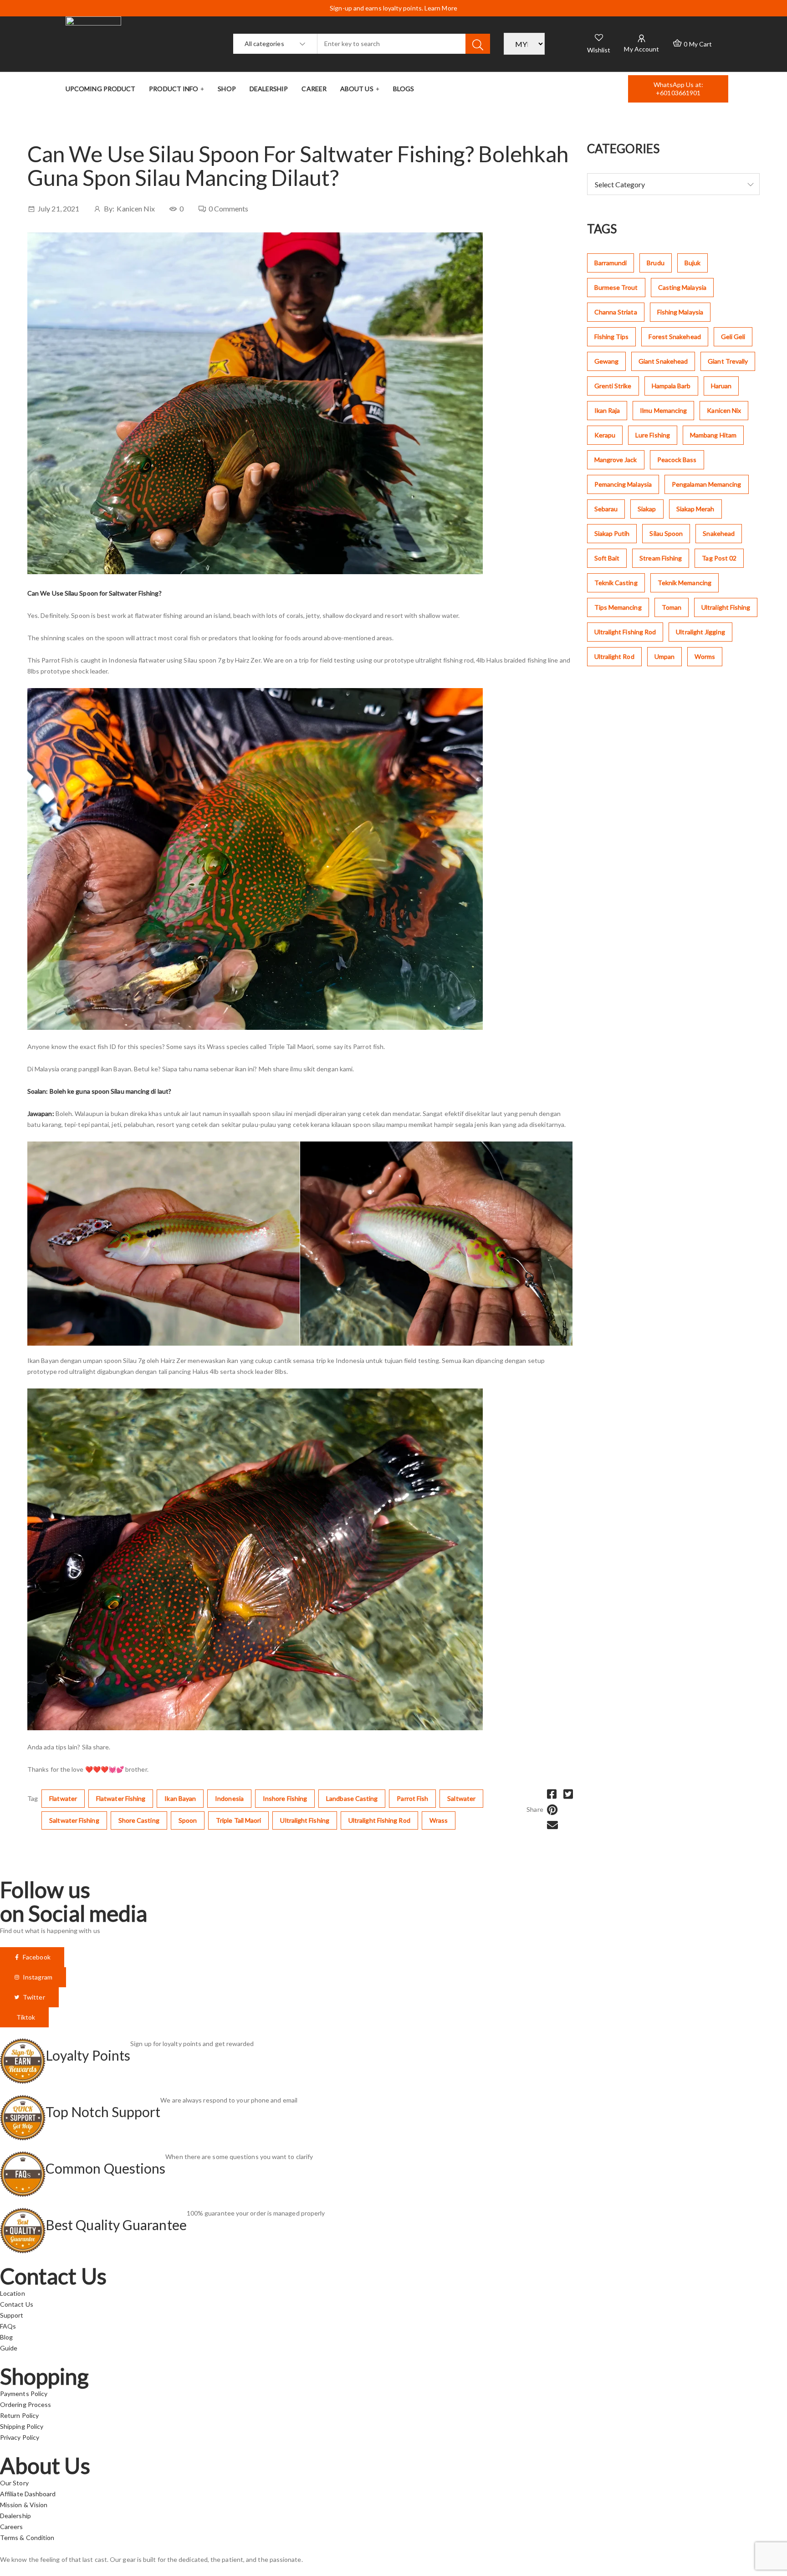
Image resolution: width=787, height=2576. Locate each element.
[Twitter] (568, 1794)
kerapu (605, 435)
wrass (439, 1820)
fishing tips (612, 337)
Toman (672, 607)
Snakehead (719, 533)
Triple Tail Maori (238, 1820)
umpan (664, 656)
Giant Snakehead (663, 361)
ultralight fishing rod (379, 1820)
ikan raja (607, 410)
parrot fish (412, 1798)
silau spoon (666, 533)
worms (705, 656)
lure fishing (653, 435)
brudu (655, 263)
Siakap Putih (612, 533)
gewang (606, 361)
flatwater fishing (121, 1798)
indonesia (229, 1798)
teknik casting (616, 583)
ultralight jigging (700, 632)
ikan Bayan (180, 1798)
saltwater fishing (74, 1820)
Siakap (647, 509)
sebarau (606, 509)
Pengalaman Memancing (707, 484)
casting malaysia (682, 287)
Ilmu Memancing (663, 410)
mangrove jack (616, 460)
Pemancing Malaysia (623, 484)
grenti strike (613, 386)
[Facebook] (552, 1794)
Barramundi (611, 263)
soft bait (607, 558)
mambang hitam (713, 435)
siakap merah (695, 509)
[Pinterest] (552, 1810)
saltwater (461, 1798)
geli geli (733, 337)
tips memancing (618, 607)
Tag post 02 (719, 558)
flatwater (63, 1798)
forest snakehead (675, 337)
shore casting (139, 1820)
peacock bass (677, 460)
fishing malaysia (680, 312)
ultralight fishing (304, 1820)
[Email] (552, 1825)
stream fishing (661, 558)
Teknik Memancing (685, 583)
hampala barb (671, 386)
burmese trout (616, 287)
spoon (188, 1820)
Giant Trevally (728, 361)
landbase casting (352, 1798)
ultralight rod (614, 656)
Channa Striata (616, 312)
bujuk (692, 263)
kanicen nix (724, 410)
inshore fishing (285, 1798)
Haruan (721, 386)
